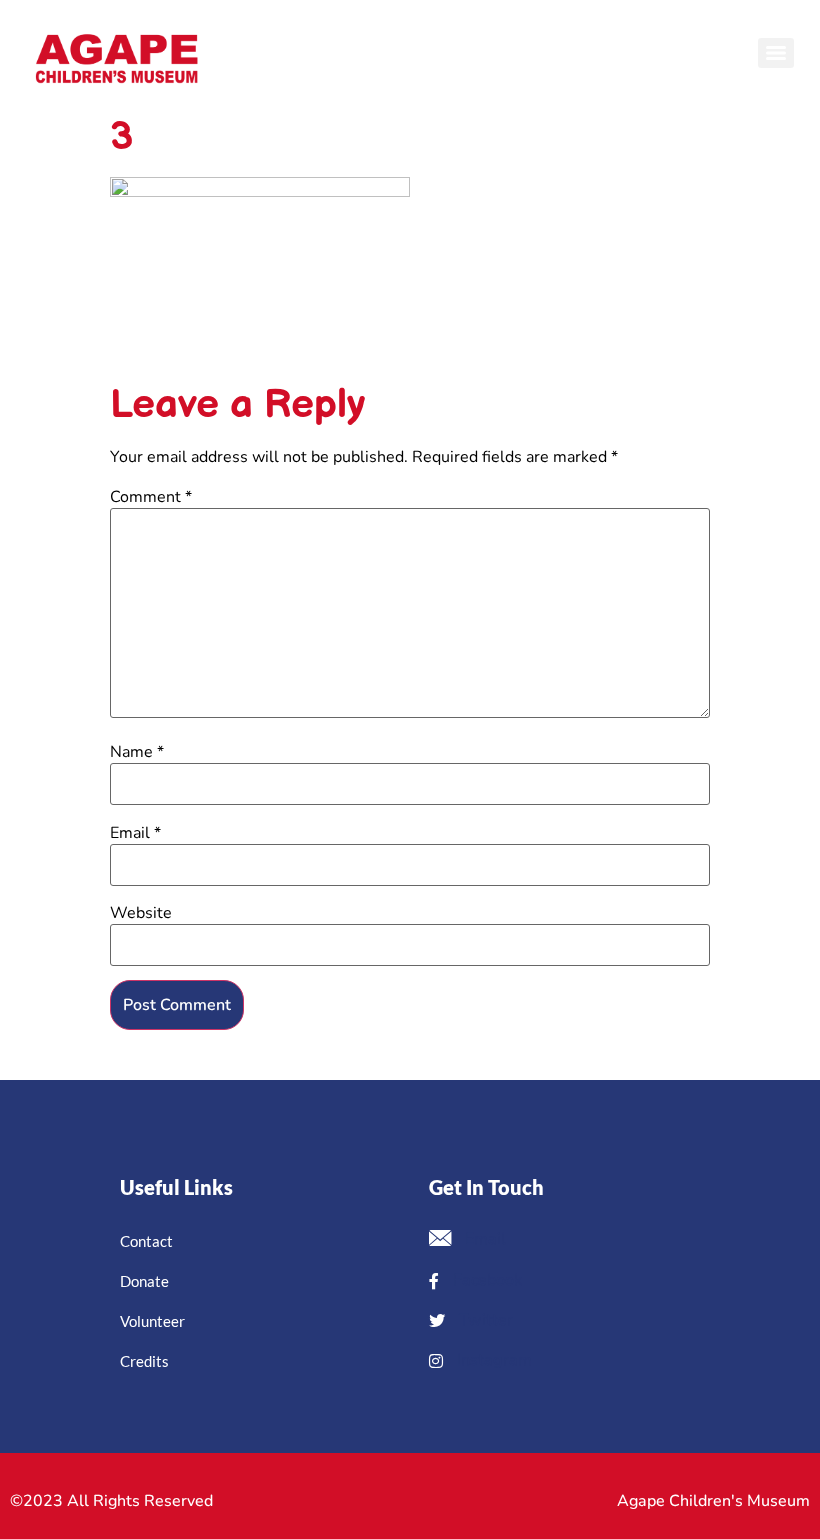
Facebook (485, 1280)
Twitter (484, 1320)
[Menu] (776, 53)
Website (141, 913)
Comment (151, 497)
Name (137, 752)
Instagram (492, 1360)
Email (135, 833)
